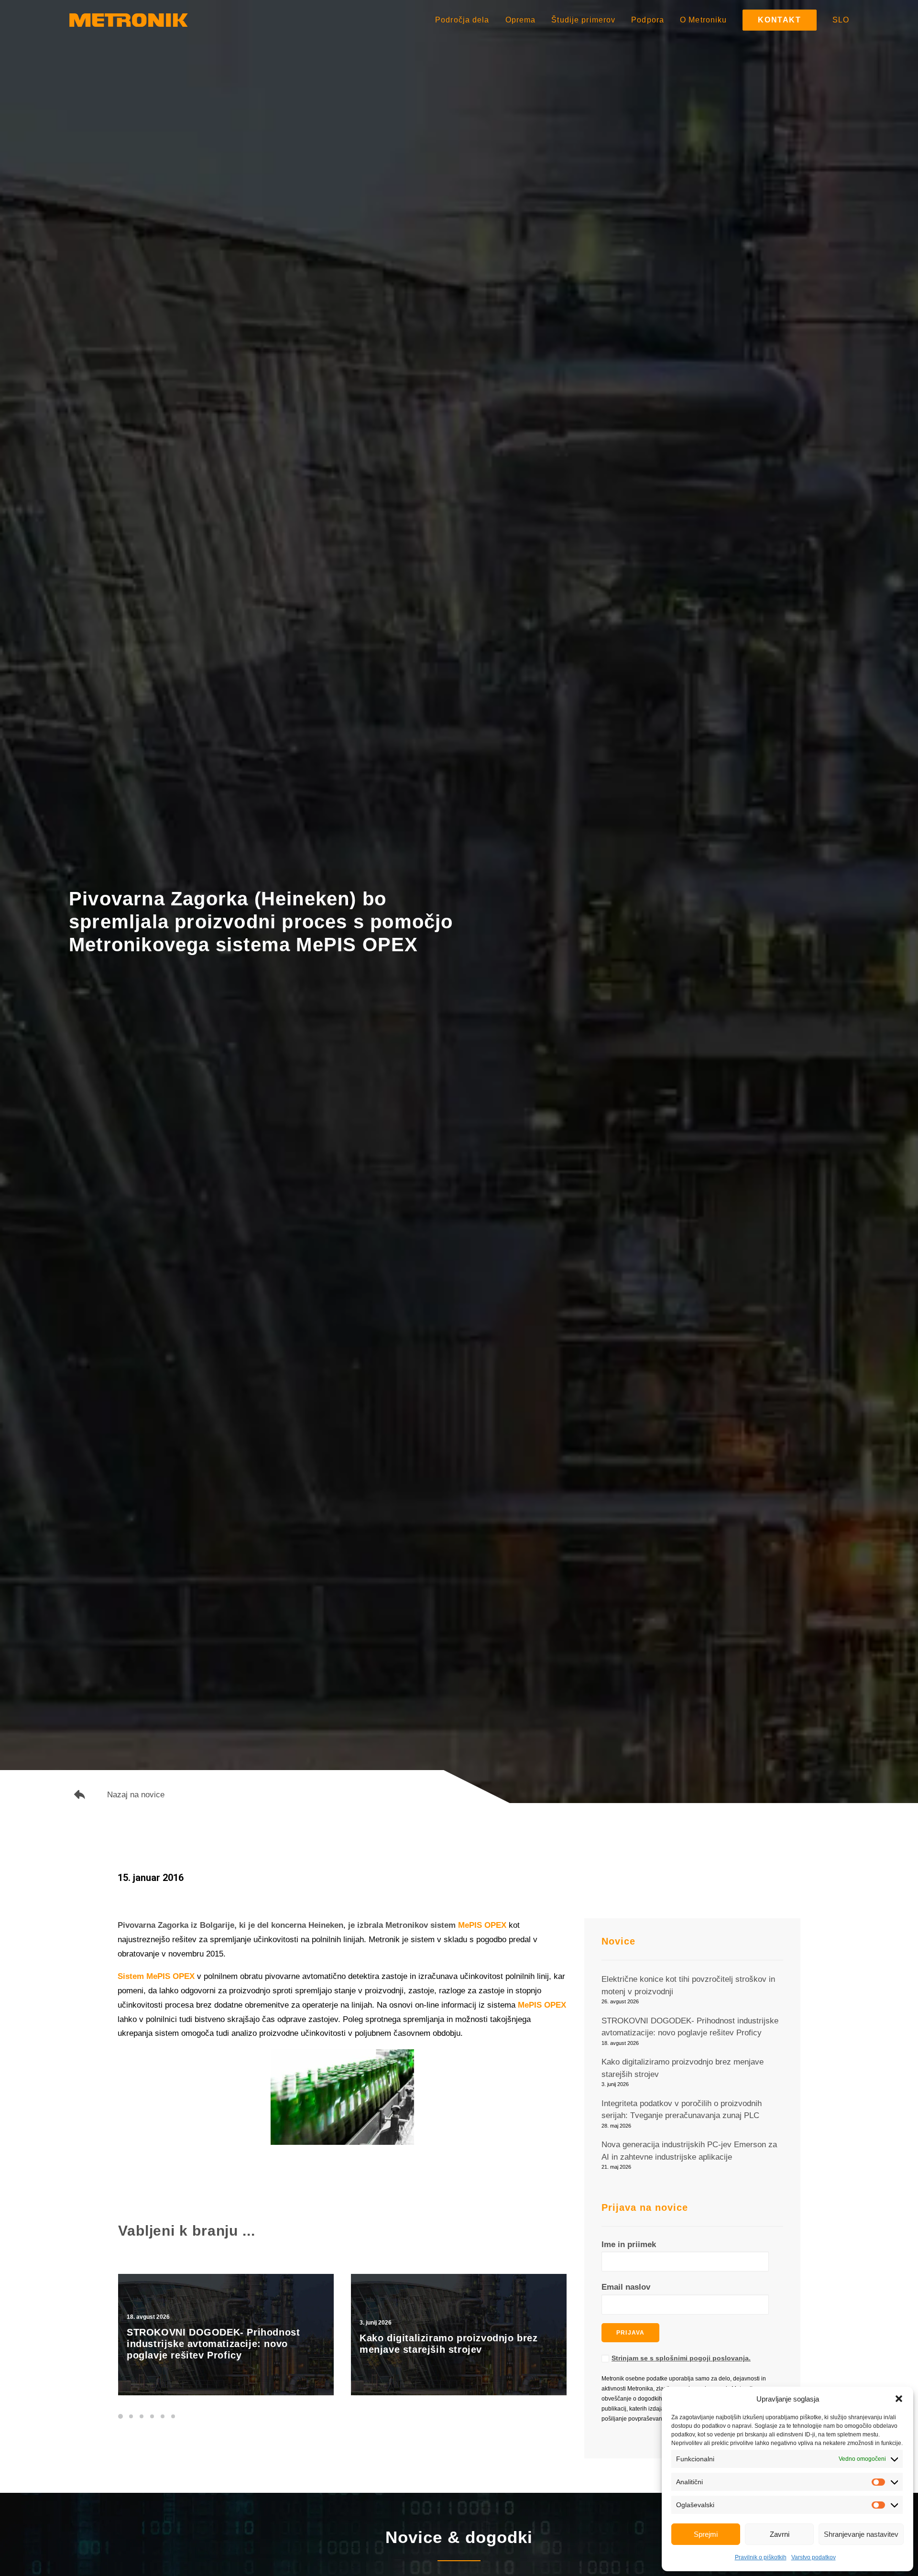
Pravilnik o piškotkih (761, 2557)
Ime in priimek (629, 2244)
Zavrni (780, 2534)
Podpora (648, 20)
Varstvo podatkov (814, 2557)
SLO (841, 20)
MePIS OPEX (482, 1925)
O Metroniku (703, 20)
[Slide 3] (142, 2416)
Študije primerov (583, 20)
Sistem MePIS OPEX (156, 1976)
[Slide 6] (173, 2416)
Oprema (521, 20)
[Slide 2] (131, 2416)
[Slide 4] (152, 2416)
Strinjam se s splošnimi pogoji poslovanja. (681, 2358)
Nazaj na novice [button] (136, 1795)
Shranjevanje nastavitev (861, 2534)
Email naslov (626, 2287)
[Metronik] (129, 20)
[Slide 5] (163, 2416)
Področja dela (462, 20)
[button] (899, 2399)
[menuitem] (466, 20)
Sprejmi (706, 2534)
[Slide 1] (122, 2416)
